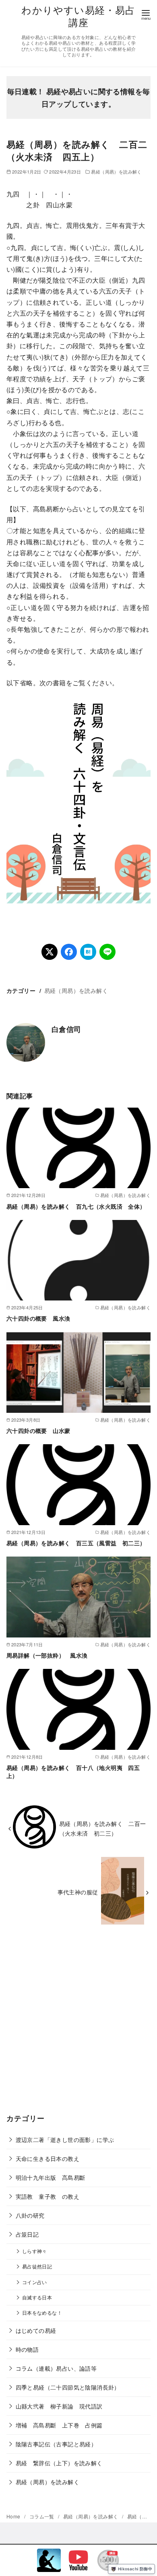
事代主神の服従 (78, 1892)
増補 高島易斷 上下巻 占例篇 (59, 2425)
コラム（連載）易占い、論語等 (56, 2368)
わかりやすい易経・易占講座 (78, 16)
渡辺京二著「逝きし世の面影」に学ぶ (65, 2139)
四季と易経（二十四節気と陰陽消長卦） (68, 2387)
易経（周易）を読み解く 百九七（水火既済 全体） (76, 1206)
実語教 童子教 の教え (48, 2196)
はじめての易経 (36, 2330)
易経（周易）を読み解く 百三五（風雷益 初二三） (76, 1543)
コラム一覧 (42, 2516)
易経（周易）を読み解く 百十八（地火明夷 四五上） (73, 1772)
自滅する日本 (37, 2297)
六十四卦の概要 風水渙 (38, 1318)
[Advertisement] (78, 2025)
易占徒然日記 (37, 2266)
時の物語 (27, 2349)
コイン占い (35, 2282)
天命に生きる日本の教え (48, 2158)
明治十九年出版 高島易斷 (51, 2177)
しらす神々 (35, 2251)
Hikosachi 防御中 (135, 2569)
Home (14, 2516)
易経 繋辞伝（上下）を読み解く (59, 2463)
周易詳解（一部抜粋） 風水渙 (47, 1655)
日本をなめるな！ (42, 2313)
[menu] (146, 14)
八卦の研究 (30, 2215)
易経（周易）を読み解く (116, 172)
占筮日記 (27, 2234)
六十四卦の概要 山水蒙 (38, 1431)
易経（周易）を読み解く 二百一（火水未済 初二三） (103, 1828)
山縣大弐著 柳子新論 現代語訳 (59, 2406)
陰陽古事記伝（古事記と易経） (56, 2444)
